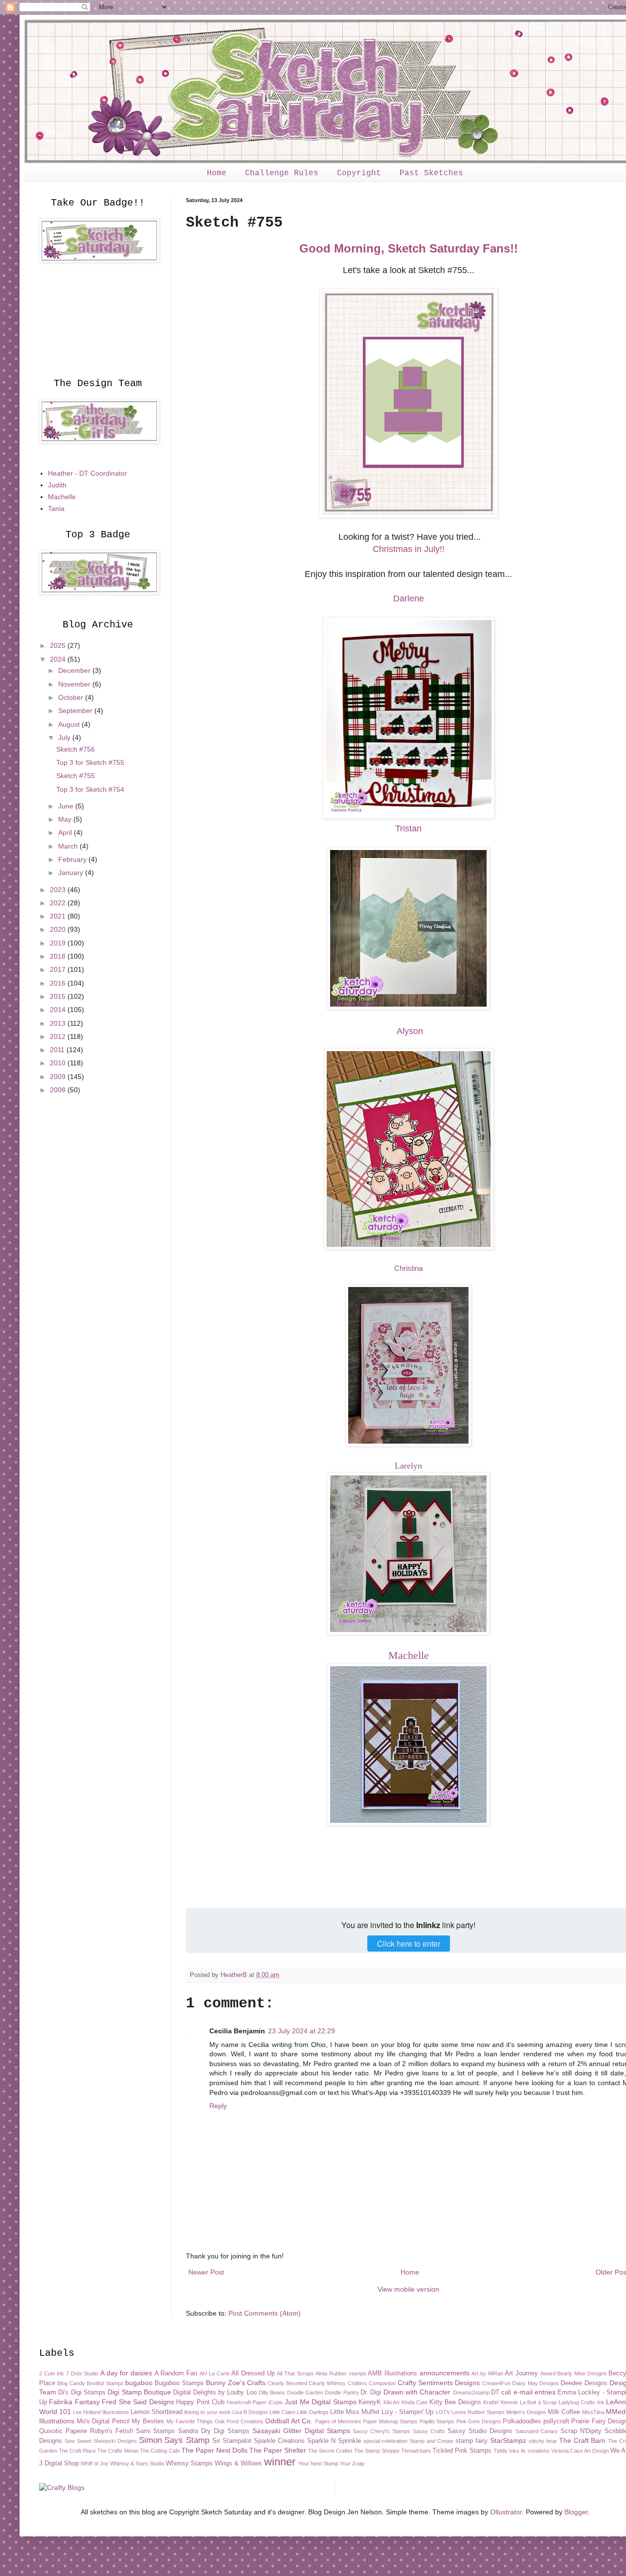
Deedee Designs (584, 2383)
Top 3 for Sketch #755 (90, 762)
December (75, 670)
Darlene (409, 598)
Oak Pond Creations (239, 2421)
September (76, 711)
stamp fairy (471, 2441)
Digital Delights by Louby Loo (215, 2392)
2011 (58, 1050)
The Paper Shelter (278, 2450)
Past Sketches (431, 173)
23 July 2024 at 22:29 (302, 2031)
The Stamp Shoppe (377, 2451)
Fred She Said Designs (138, 2402)
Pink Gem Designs (479, 2421)
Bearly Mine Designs (582, 2373)
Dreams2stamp (471, 2392)
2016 (59, 983)
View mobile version (408, 2289)
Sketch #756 (76, 749)
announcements (445, 2373)
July (65, 737)
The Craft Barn (582, 2440)
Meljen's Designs (526, 2412)
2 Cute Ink (52, 2373)
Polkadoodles (522, 2421)
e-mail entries (535, 2392)
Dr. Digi (371, 2392)
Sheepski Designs (115, 2441)
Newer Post (206, 2272)
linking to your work (207, 2412)
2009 (59, 1077)
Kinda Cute (414, 2402)
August (70, 724)
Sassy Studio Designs (480, 2431)
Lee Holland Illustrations (101, 2412)
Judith (57, 485)
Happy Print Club (200, 2402)
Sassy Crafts (429, 2431)
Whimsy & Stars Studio (137, 2463)
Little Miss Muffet (355, 2412)
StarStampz (508, 2440)
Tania (56, 508)
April (66, 832)
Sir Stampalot (232, 2441)
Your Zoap (352, 2463)
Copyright (359, 173)
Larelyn (408, 1466)
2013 (59, 1023)
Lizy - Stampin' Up (407, 2412)
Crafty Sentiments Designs (439, 2383)
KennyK (370, 2402)
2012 (59, 1036)
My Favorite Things (190, 2421)
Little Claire (282, 2412)
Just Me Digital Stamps (320, 2402)
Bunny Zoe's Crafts (236, 2383)
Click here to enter (409, 1943)
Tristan (408, 828)
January (72, 873)
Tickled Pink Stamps (462, 2451)
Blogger (576, 2512)
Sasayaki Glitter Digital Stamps (301, 2431)
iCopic (276, 2402)
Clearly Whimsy (327, 2383)
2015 (59, 996)
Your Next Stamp (318, 2463)
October (72, 697)
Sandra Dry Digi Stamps (214, 2431)
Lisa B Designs (250, 2412)
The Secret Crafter (330, 2451)
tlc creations (535, 2451)
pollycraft (556, 2421)
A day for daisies (126, 2373)
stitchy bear (543, 2441)
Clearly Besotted (287, 2383)
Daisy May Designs (536, 2383)
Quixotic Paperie (63, 2431)
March (69, 846)
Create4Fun (496, 2383)
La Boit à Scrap (538, 2402)
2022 (59, 903)
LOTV (443, 2412)
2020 (59, 929)
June (67, 806)
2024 (59, 659)
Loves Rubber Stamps (478, 2412)
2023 (59, 890)
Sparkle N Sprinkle (334, 2441)
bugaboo (139, 2383)
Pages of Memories (338, 2421)
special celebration (386, 2441)
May (66, 819)
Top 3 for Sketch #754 (90, 789)
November (75, 684)
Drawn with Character (417, 2392)
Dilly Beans (272, 2392)
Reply (218, 2106)
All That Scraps (295, 2373)
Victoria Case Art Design (580, 2451)
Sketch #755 (76, 776)
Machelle (62, 497)
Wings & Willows (238, 2463)
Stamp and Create (431, 2441)
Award (548, 2373)
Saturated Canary (537, 2431)
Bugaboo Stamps (179, 2383)
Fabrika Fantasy (74, 2402)
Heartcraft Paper (247, 2402)
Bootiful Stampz (105, 2383)
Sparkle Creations (279, 2441)
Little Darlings (313, 2412)
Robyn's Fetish (112, 2431)
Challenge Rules (282, 173)
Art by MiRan (487, 2373)
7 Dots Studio (82, 2373)
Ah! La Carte (215, 2373)
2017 (59, 969)
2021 (59, 916)
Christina (408, 1268)
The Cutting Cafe (160, 2451)
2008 (59, 1090)
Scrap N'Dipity (581, 2431)
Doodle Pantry (342, 2392)
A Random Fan (176, 2373)
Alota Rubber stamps (341, 2373)
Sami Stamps (156, 2431)
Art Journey (521, 2373)
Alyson (409, 1031)
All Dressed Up (253, 2373)
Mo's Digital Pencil (103, 2421)
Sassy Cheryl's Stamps (381, 2431)
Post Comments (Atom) (265, 2313)
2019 (59, 943)
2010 (59, 1063)
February (73, 859)
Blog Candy (71, 2383)
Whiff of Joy (95, 2463)
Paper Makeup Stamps (390, 2421)
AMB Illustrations (392, 2373)
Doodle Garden (305, 2392)
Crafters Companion (372, 2383)
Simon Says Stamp (174, 2440)
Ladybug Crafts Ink (581, 2402)
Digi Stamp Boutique (139, 2392)
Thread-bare (416, 2451)
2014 (59, 1010)
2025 (59, 645)
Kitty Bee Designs (455, 2402)
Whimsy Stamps (189, 2463)
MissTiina (593, 2412)
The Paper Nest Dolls (214, 2450)
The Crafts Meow (118, 2451)
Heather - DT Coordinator (88, 473)
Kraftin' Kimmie (501, 2402)
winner (280, 2462)
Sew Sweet (78, 2441)
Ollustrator (506, 2512)
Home (217, 173)
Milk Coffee (564, 2412)
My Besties (148, 2421)
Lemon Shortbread (156, 2412)
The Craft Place (77, 2451)
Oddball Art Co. (289, 2421)
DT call (501, 2392)
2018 (59, 956)
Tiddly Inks (506, 2451)
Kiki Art (391, 2402)
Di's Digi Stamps (82, 2392)
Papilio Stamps (437, 2421)
